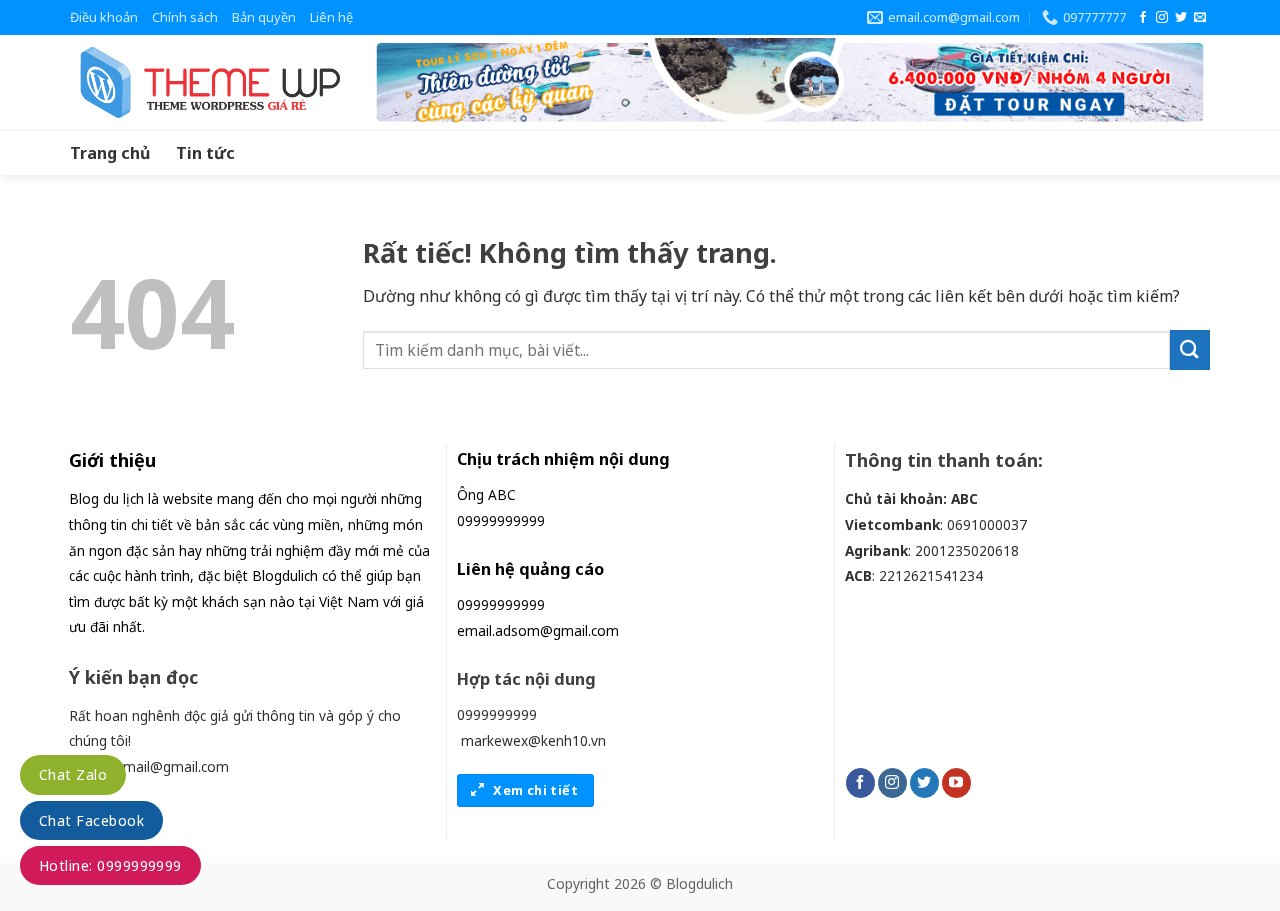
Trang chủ (110, 153)
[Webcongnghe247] (205, 82)
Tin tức (205, 153)
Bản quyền (264, 17)
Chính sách (185, 17)
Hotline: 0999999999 (110, 865)
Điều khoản (104, 17)
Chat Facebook (91, 820)
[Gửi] (1190, 349)
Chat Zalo (73, 774)
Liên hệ (331, 17)
